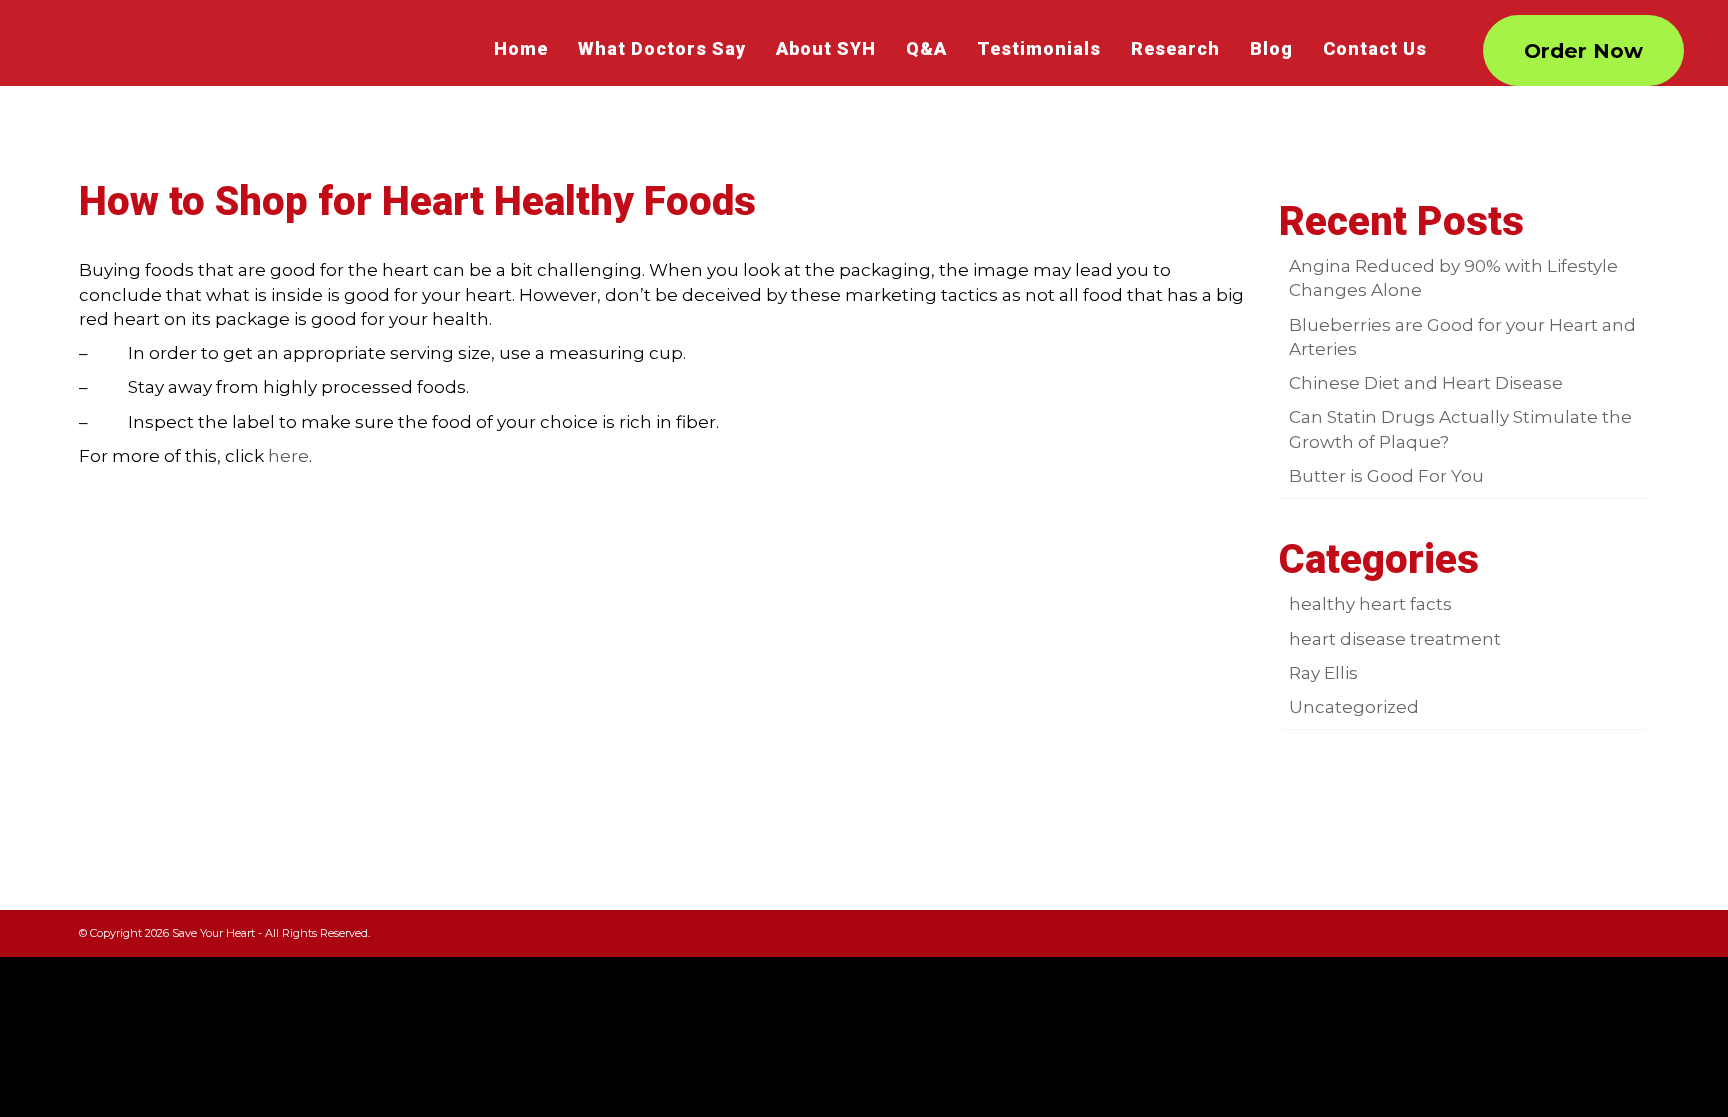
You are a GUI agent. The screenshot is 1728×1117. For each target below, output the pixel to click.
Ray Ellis (1323, 673)
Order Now (1583, 50)
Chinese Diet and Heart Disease (1426, 383)
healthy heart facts (1370, 604)
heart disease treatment (1395, 639)
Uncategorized (1354, 707)
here (288, 456)
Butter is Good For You (1386, 476)
